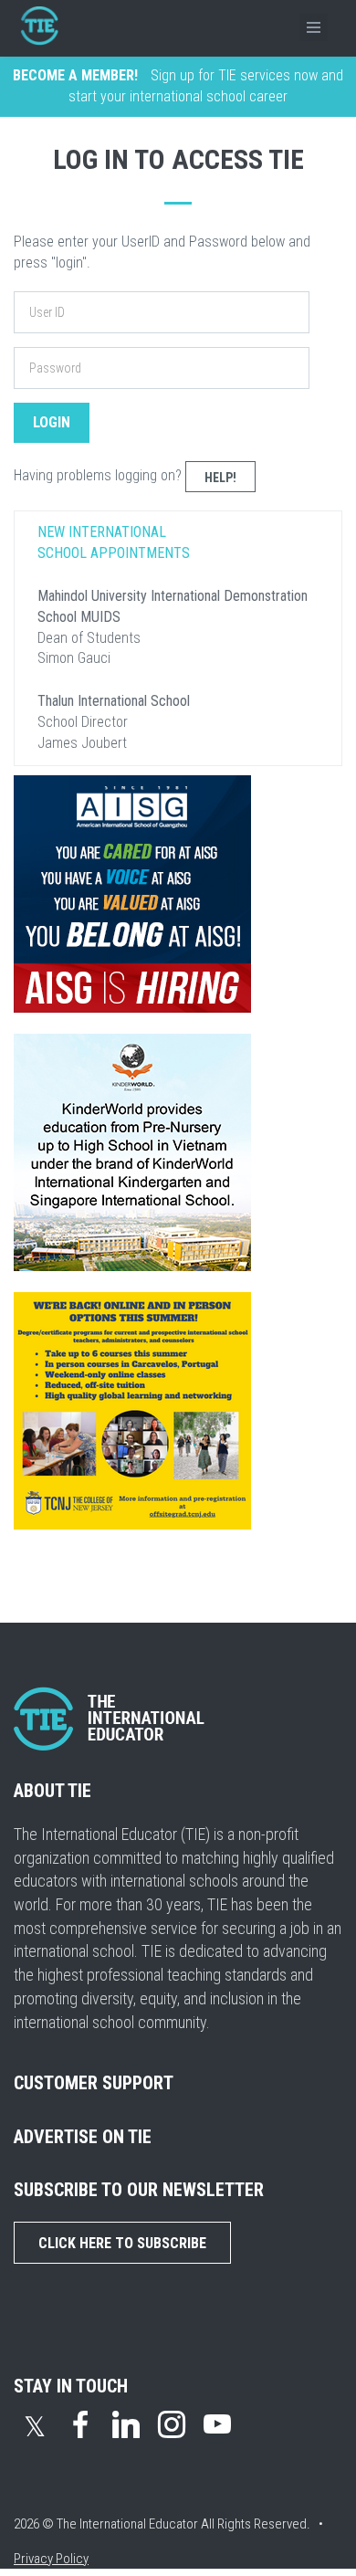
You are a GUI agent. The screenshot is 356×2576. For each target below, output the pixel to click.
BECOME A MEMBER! (75, 75)
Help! (220, 478)
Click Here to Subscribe (122, 2243)
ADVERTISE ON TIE (83, 2137)
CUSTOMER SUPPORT (94, 2083)
